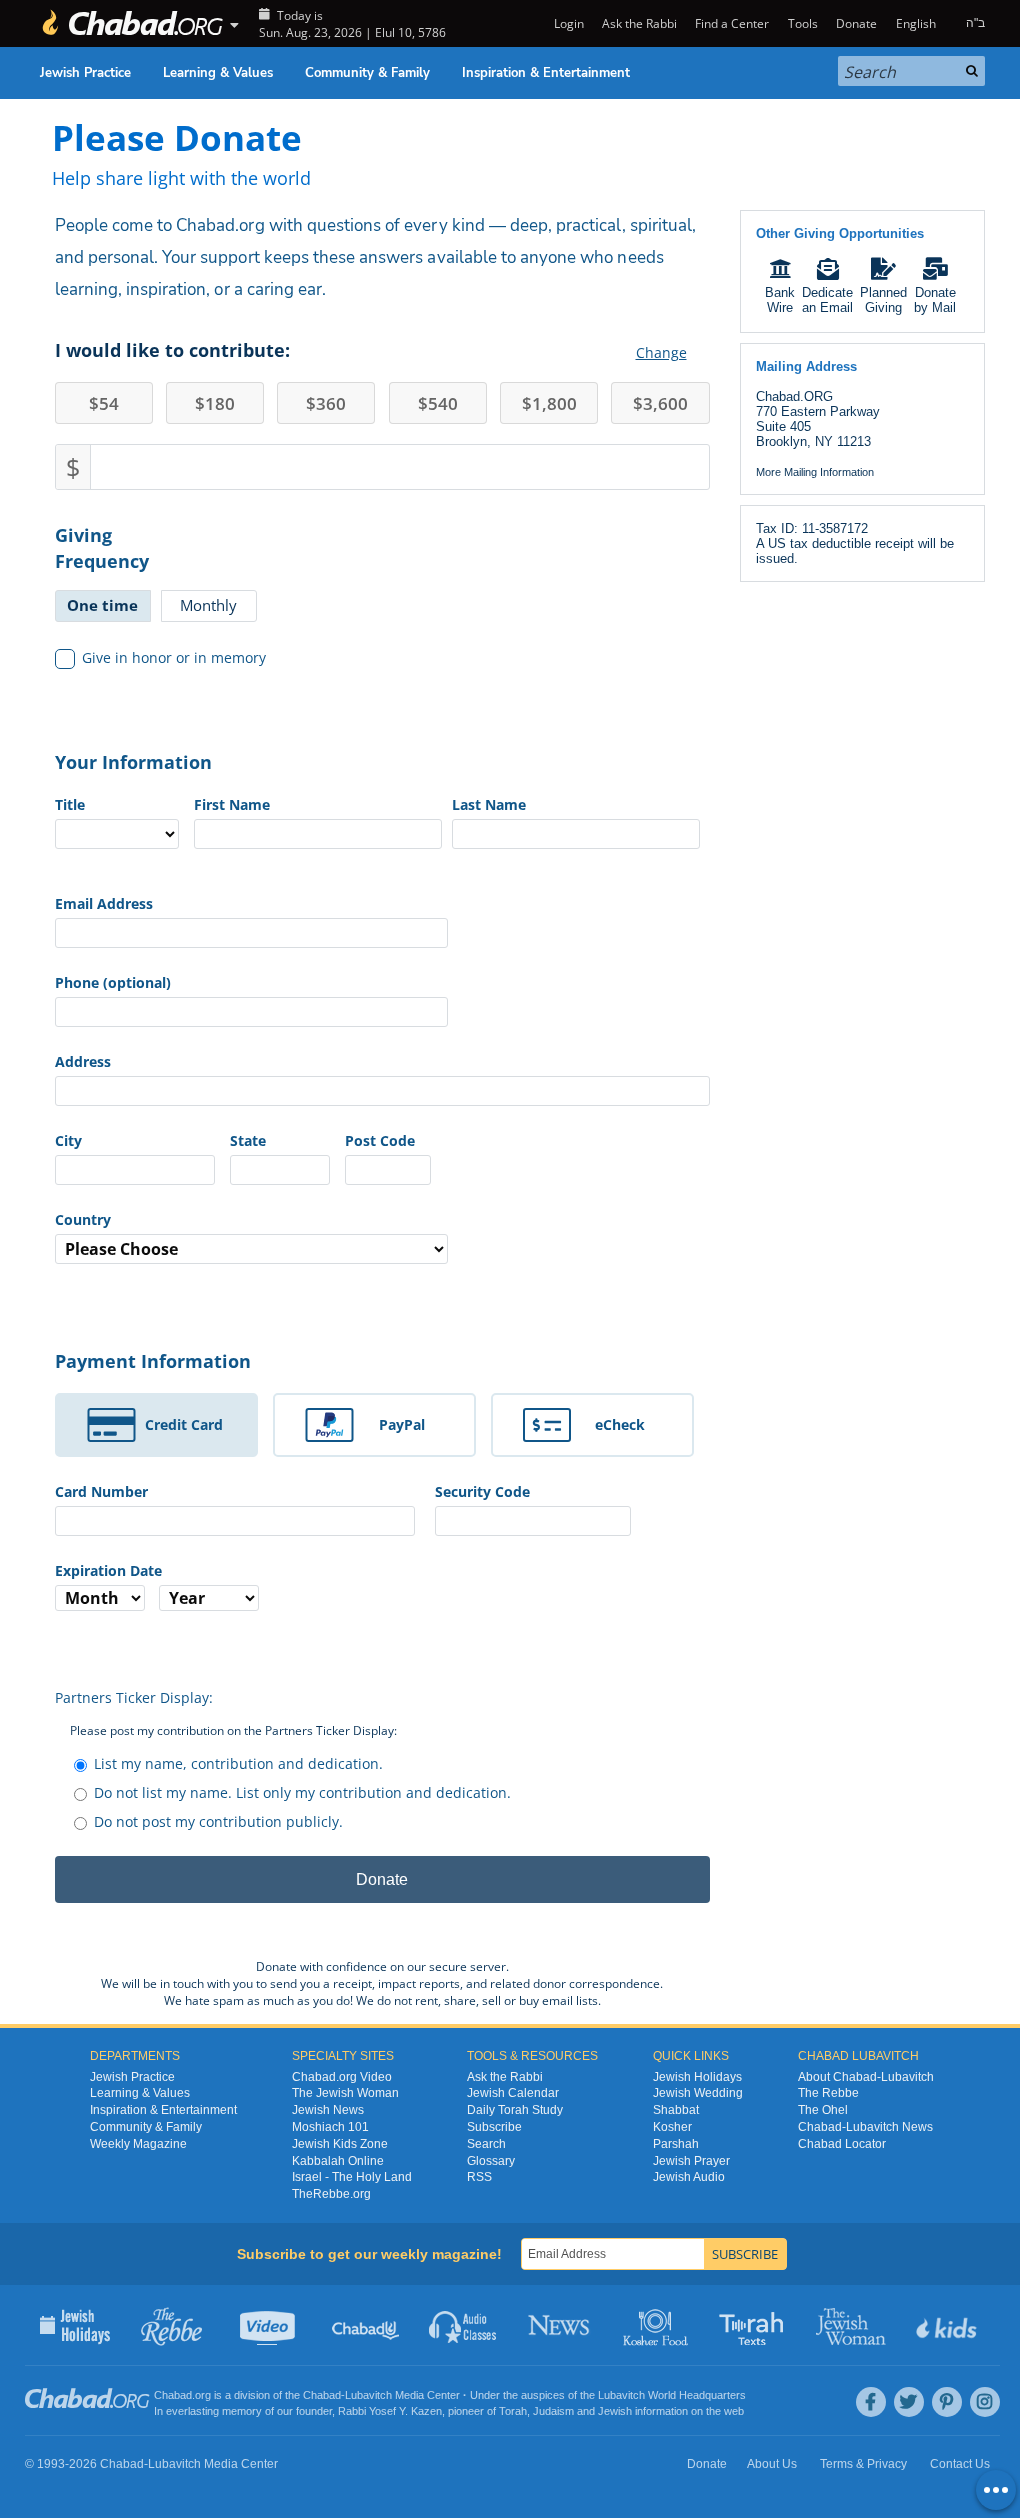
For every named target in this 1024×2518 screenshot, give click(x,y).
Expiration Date (108, 1570)
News (560, 2325)
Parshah (676, 2144)
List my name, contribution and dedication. (238, 1763)
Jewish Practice (85, 73)
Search (486, 2144)
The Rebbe (828, 2093)
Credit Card (184, 1424)
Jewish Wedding (698, 2093)
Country (83, 1219)
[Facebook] (871, 2402)
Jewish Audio (689, 2177)
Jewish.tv (269, 2325)
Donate (856, 23)
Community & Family (367, 73)
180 (215, 403)
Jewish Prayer (691, 2161)
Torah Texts (754, 2325)
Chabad (322, 2395)
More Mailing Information (815, 472)
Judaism (553, 2411)
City (68, 1140)
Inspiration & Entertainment (546, 73)
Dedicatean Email (827, 300)
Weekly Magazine (138, 2144)
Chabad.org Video (342, 2077)
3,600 (660, 403)
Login (567, 23)
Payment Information (153, 1361)
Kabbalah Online (338, 2161)
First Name (232, 804)
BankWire (780, 300)
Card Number (101, 1491)
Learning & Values (218, 73)
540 (438, 403)
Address (83, 1061)
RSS (479, 2177)
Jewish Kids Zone (340, 2144)
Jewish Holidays (697, 2077)
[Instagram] (985, 2402)
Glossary (491, 2161)
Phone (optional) (113, 982)
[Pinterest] (947, 2402)
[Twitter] (909, 2402)
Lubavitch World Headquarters (672, 2395)
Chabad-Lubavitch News (865, 2127)
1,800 (549, 403)
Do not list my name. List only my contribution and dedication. (302, 1792)
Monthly (208, 605)
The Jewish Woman (345, 2093)
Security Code (482, 1491)
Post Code (380, 1140)
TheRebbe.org (331, 2194)
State (248, 1140)
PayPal (402, 1424)
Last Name (489, 804)
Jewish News (328, 2110)
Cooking (657, 2325)
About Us (772, 2464)
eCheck (620, 1424)
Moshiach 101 (330, 2127)
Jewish (615, 2411)
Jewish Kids (948, 2325)
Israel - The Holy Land (352, 2177)
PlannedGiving (883, 300)
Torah (513, 2411)
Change (661, 352)
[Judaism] (132, 23)
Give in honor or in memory (174, 657)
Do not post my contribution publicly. (218, 1821)
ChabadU (366, 2325)
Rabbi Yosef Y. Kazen (390, 2411)
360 (326, 403)
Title (70, 804)
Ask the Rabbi (639, 23)
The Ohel (823, 2110)
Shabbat (676, 2110)
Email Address (104, 903)
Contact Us (960, 2464)
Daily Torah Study (515, 2110)
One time (102, 605)
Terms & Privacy (863, 2464)
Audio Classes (463, 2325)
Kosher (672, 2127)
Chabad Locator (842, 2144)
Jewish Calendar (513, 2093)
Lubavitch (368, 2395)
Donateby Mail (935, 300)
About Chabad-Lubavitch (866, 2077)
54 (104, 403)
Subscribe (494, 2127)
